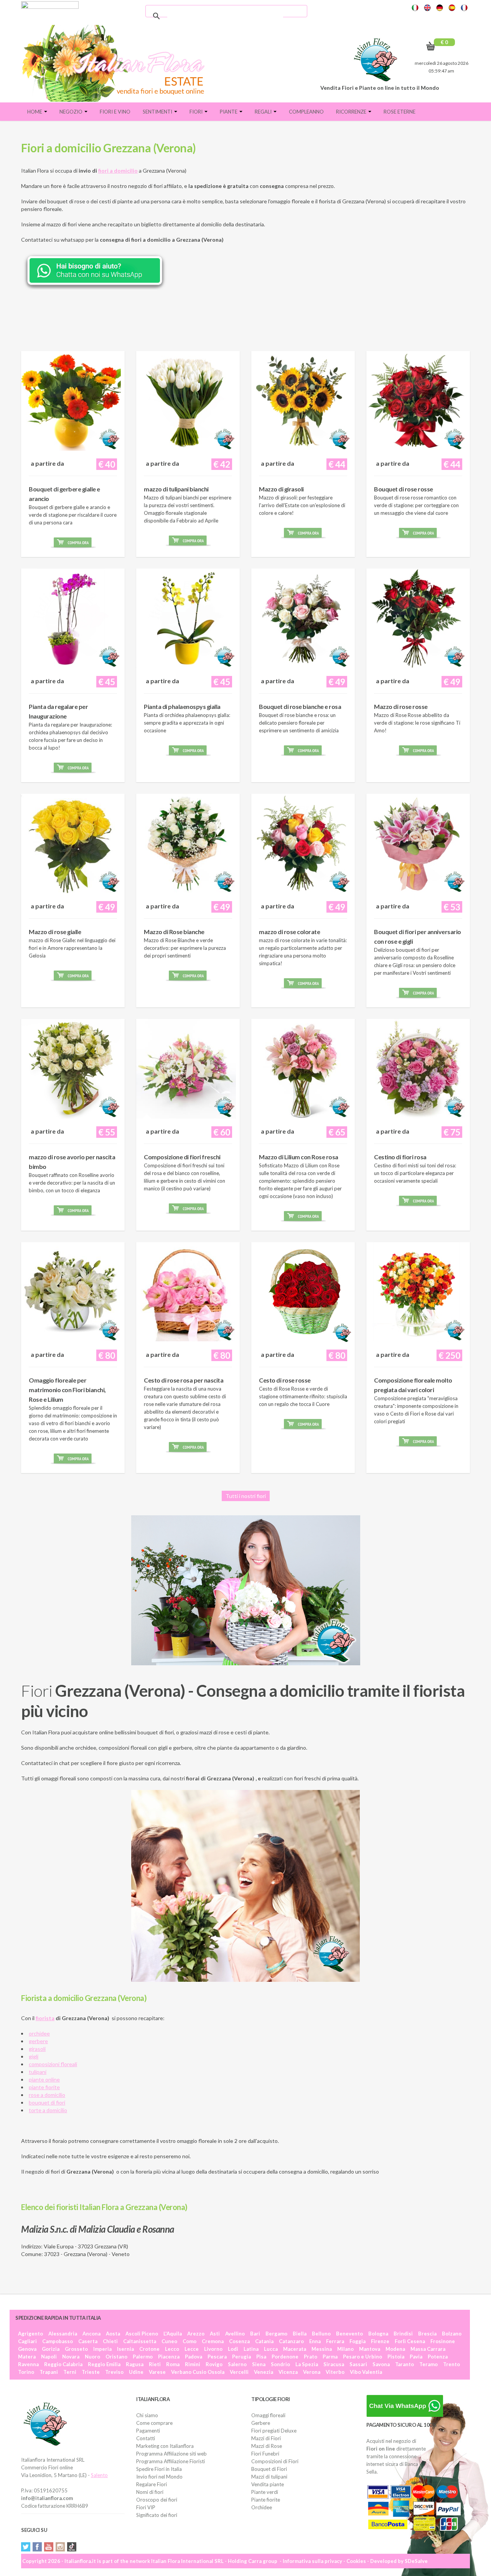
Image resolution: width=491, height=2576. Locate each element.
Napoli (49, 2357)
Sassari (358, 2364)
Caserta (88, 2341)
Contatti (146, 2438)
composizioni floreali (53, 2064)
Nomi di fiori (150, 2492)
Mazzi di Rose (267, 2446)
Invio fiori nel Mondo (159, 2477)
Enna (315, 2341)
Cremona (213, 2341)
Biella (300, 2334)
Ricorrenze (352, 112)
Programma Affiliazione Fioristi (171, 2461)
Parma (330, 2357)
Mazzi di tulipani (269, 2477)
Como (189, 2341)
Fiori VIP (146, 2507)
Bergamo (276, 2334)
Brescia (427, 2334)
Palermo (143, 2357)
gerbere (38, 2041)
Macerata (295, 2349)
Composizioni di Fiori (275, 2461)
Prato (311, 2357)
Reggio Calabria (63, 2364)
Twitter (26, 2547)
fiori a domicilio (118, 171)
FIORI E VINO (115, 112)
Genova (27, 2349)
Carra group (263, 2561)
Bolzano (452, 2334)
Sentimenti (158, 112)
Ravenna (28, 2364)
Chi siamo (147, 2415)
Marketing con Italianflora (165, 2446)
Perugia (241, 2357)
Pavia (416, 2357)
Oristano (116, 2357)
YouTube (49, 2547)
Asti (215, 2334)
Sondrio (280, 2364)
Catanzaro (291, 2341)
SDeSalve (416, 2561)
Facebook (37, 2547)
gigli (34, 2056)
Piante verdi (265, 2492)
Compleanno (306, 112)
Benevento (349, 2334)
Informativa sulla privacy (312, 2561)
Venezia (264, 2372)
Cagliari (27, 2341)
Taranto (404, 2364)
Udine (136, 2372)
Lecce (192, 2349)
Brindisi (403, 2334)
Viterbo (335, 2372)
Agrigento (30, 2334)
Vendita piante (268, 2484)
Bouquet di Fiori (269, 2469)
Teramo (428, 2364)
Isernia (125, 2349)
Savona (381, 2364)
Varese (157, 2372)
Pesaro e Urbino (362, 2357)
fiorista (45, 2018)
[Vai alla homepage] (116, 63)
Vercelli (239, 2372)
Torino (26, 2372)
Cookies (356, 2561)
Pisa (261, 2357)
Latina (251, 2349)
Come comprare (154, 2423)
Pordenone (285, 2357)
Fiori (197, 112)
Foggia (358, 2341)
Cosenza (239, 2341)
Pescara (217, 2357)
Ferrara (335, 2341)
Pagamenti (148, 2431)
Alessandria (63, 2334)
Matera (27, 2357)
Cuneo (169, 2341)
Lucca (271, 2349)
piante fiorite (44, 2087)
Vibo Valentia (366, 2372)
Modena (395, 2349)
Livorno (213, 2349)
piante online (44, 2079)
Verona (312, 2372)
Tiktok (72, 2547)
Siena (259, 2364)
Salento (99, 2475)
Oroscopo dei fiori (157, 2500)
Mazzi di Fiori (266, 2438)
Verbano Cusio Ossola (198, 2372)
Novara (71, 2357)
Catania (264, 2341)
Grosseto (76, 2349)
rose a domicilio (47, 2095)
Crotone (149, 2349)
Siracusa (334, 2364)
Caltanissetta (140, 2341)
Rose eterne (400, 112)
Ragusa (135, 2364)
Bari (255, 2334)
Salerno (237, 2364)
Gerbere (261, 2423)
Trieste (91, 2372)
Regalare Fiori (152, 2484)
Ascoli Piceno (142, 2334)
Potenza (438, 2357)
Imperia (102, 2349)
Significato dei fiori (157, 2515)
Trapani (49, 2372)
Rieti (155, 2364)
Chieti (110, 2341)
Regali (264, 112)
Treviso (114, 2372)
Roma (173, 2364)
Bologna (378, 2334)
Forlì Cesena (410, 2341)
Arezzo (196, 2334)
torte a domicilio (48, 2110)
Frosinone (443, 2341)
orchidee (39, 2033)
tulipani (38, 2072)
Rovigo (214, 2364)
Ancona (91, 2334)
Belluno (321, 2334)
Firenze (380, 2341)
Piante (229, 112)
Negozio (72, 112)
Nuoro (92, 2357)
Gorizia (51, 2349)
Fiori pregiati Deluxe (274, 2431)
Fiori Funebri (265, 2454)
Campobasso (58, 2341)
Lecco (172, 2349)
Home (35, 112)
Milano (345, 2349)
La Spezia (307, 2364)
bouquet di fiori (47, 2102)
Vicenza (288, 2372)
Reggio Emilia (104, 2364)
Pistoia (396, 2357)
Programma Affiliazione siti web (171, 2454)
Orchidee (262, 2507)
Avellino (235, 2334)
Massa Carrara (428, 2349)
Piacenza (169, 2357)
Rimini (193, 2364)
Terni (70, 2372)
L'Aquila (173, 2334)
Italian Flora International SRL (187, 2561)
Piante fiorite (266, 2500)
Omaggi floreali (268, 2415)
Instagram (60, 2547)
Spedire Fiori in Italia (159, 2469)
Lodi (233, 2349)
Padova (194, 2357)
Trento (451, 2364)
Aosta (113, 2334)
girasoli (37, 2049)
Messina (322, 2349)
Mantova (370, 2349)
